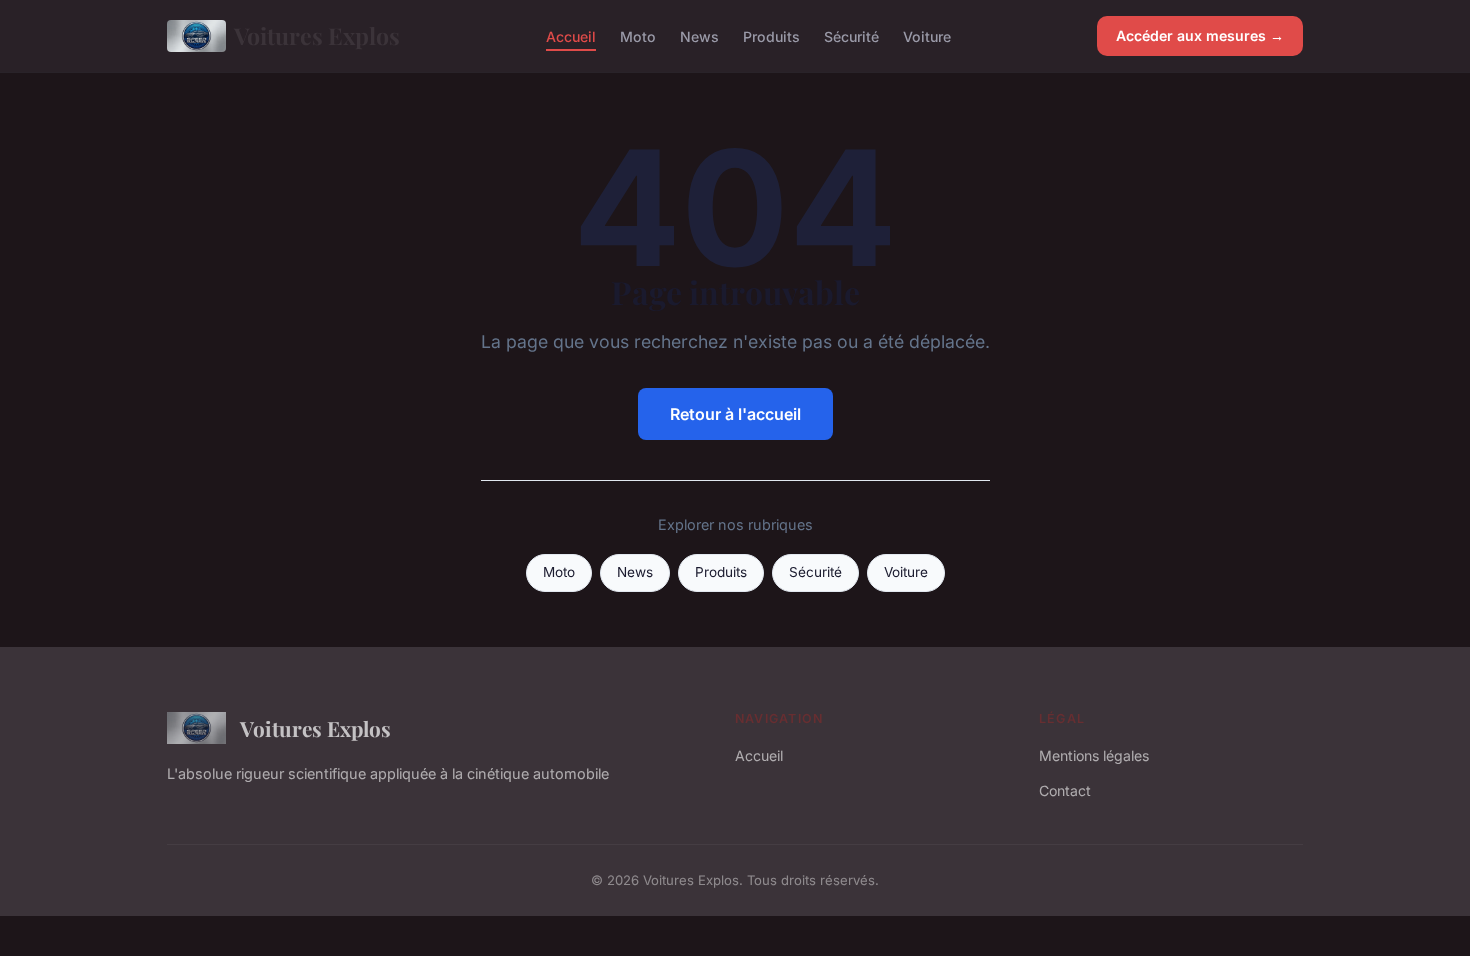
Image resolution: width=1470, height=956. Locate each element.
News (699, 35)
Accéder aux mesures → (1200, 35)
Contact (1065, 790)
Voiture (927, 35)
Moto (638, 35)
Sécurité (851, 35)
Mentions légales (1094, 755)
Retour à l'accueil (735, 414)
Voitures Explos (317, 35)
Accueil (571, 35)
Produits (771, 35)
